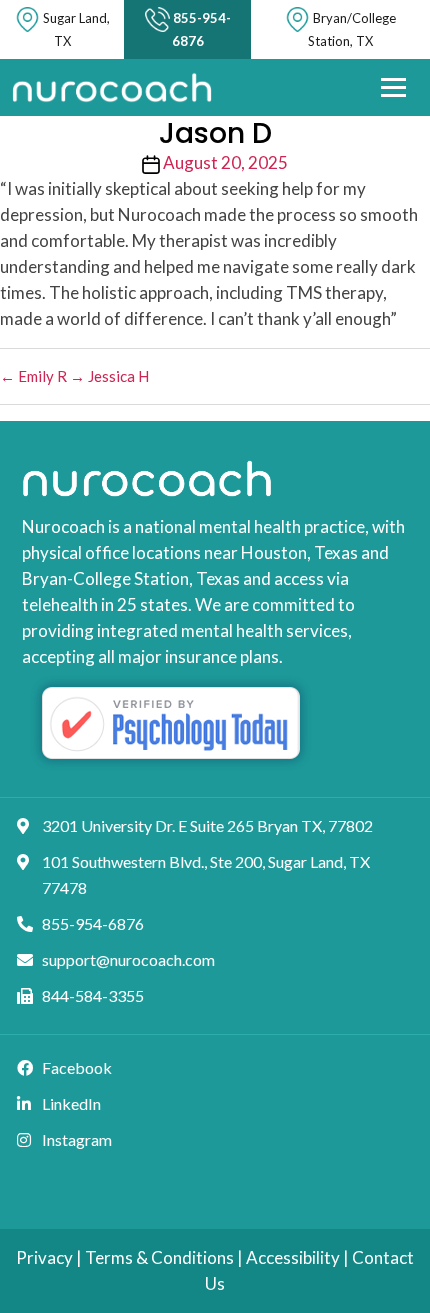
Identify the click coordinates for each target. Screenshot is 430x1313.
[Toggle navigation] (393, 87)
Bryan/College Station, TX (352, 29)
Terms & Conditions (159, 1257)
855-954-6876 (201, 29)
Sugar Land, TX (76, 29)
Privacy (44, 1257)
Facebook (77, 1067)
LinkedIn (71, 1103)
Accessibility (293, 1257)
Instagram (77, 1139)
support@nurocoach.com (128, 959)
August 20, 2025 (225, 162)
